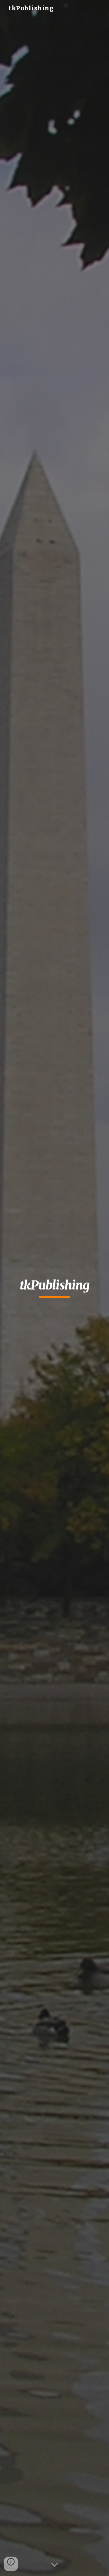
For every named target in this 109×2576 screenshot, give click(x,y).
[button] (54, 2565)
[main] (54, 1288)
